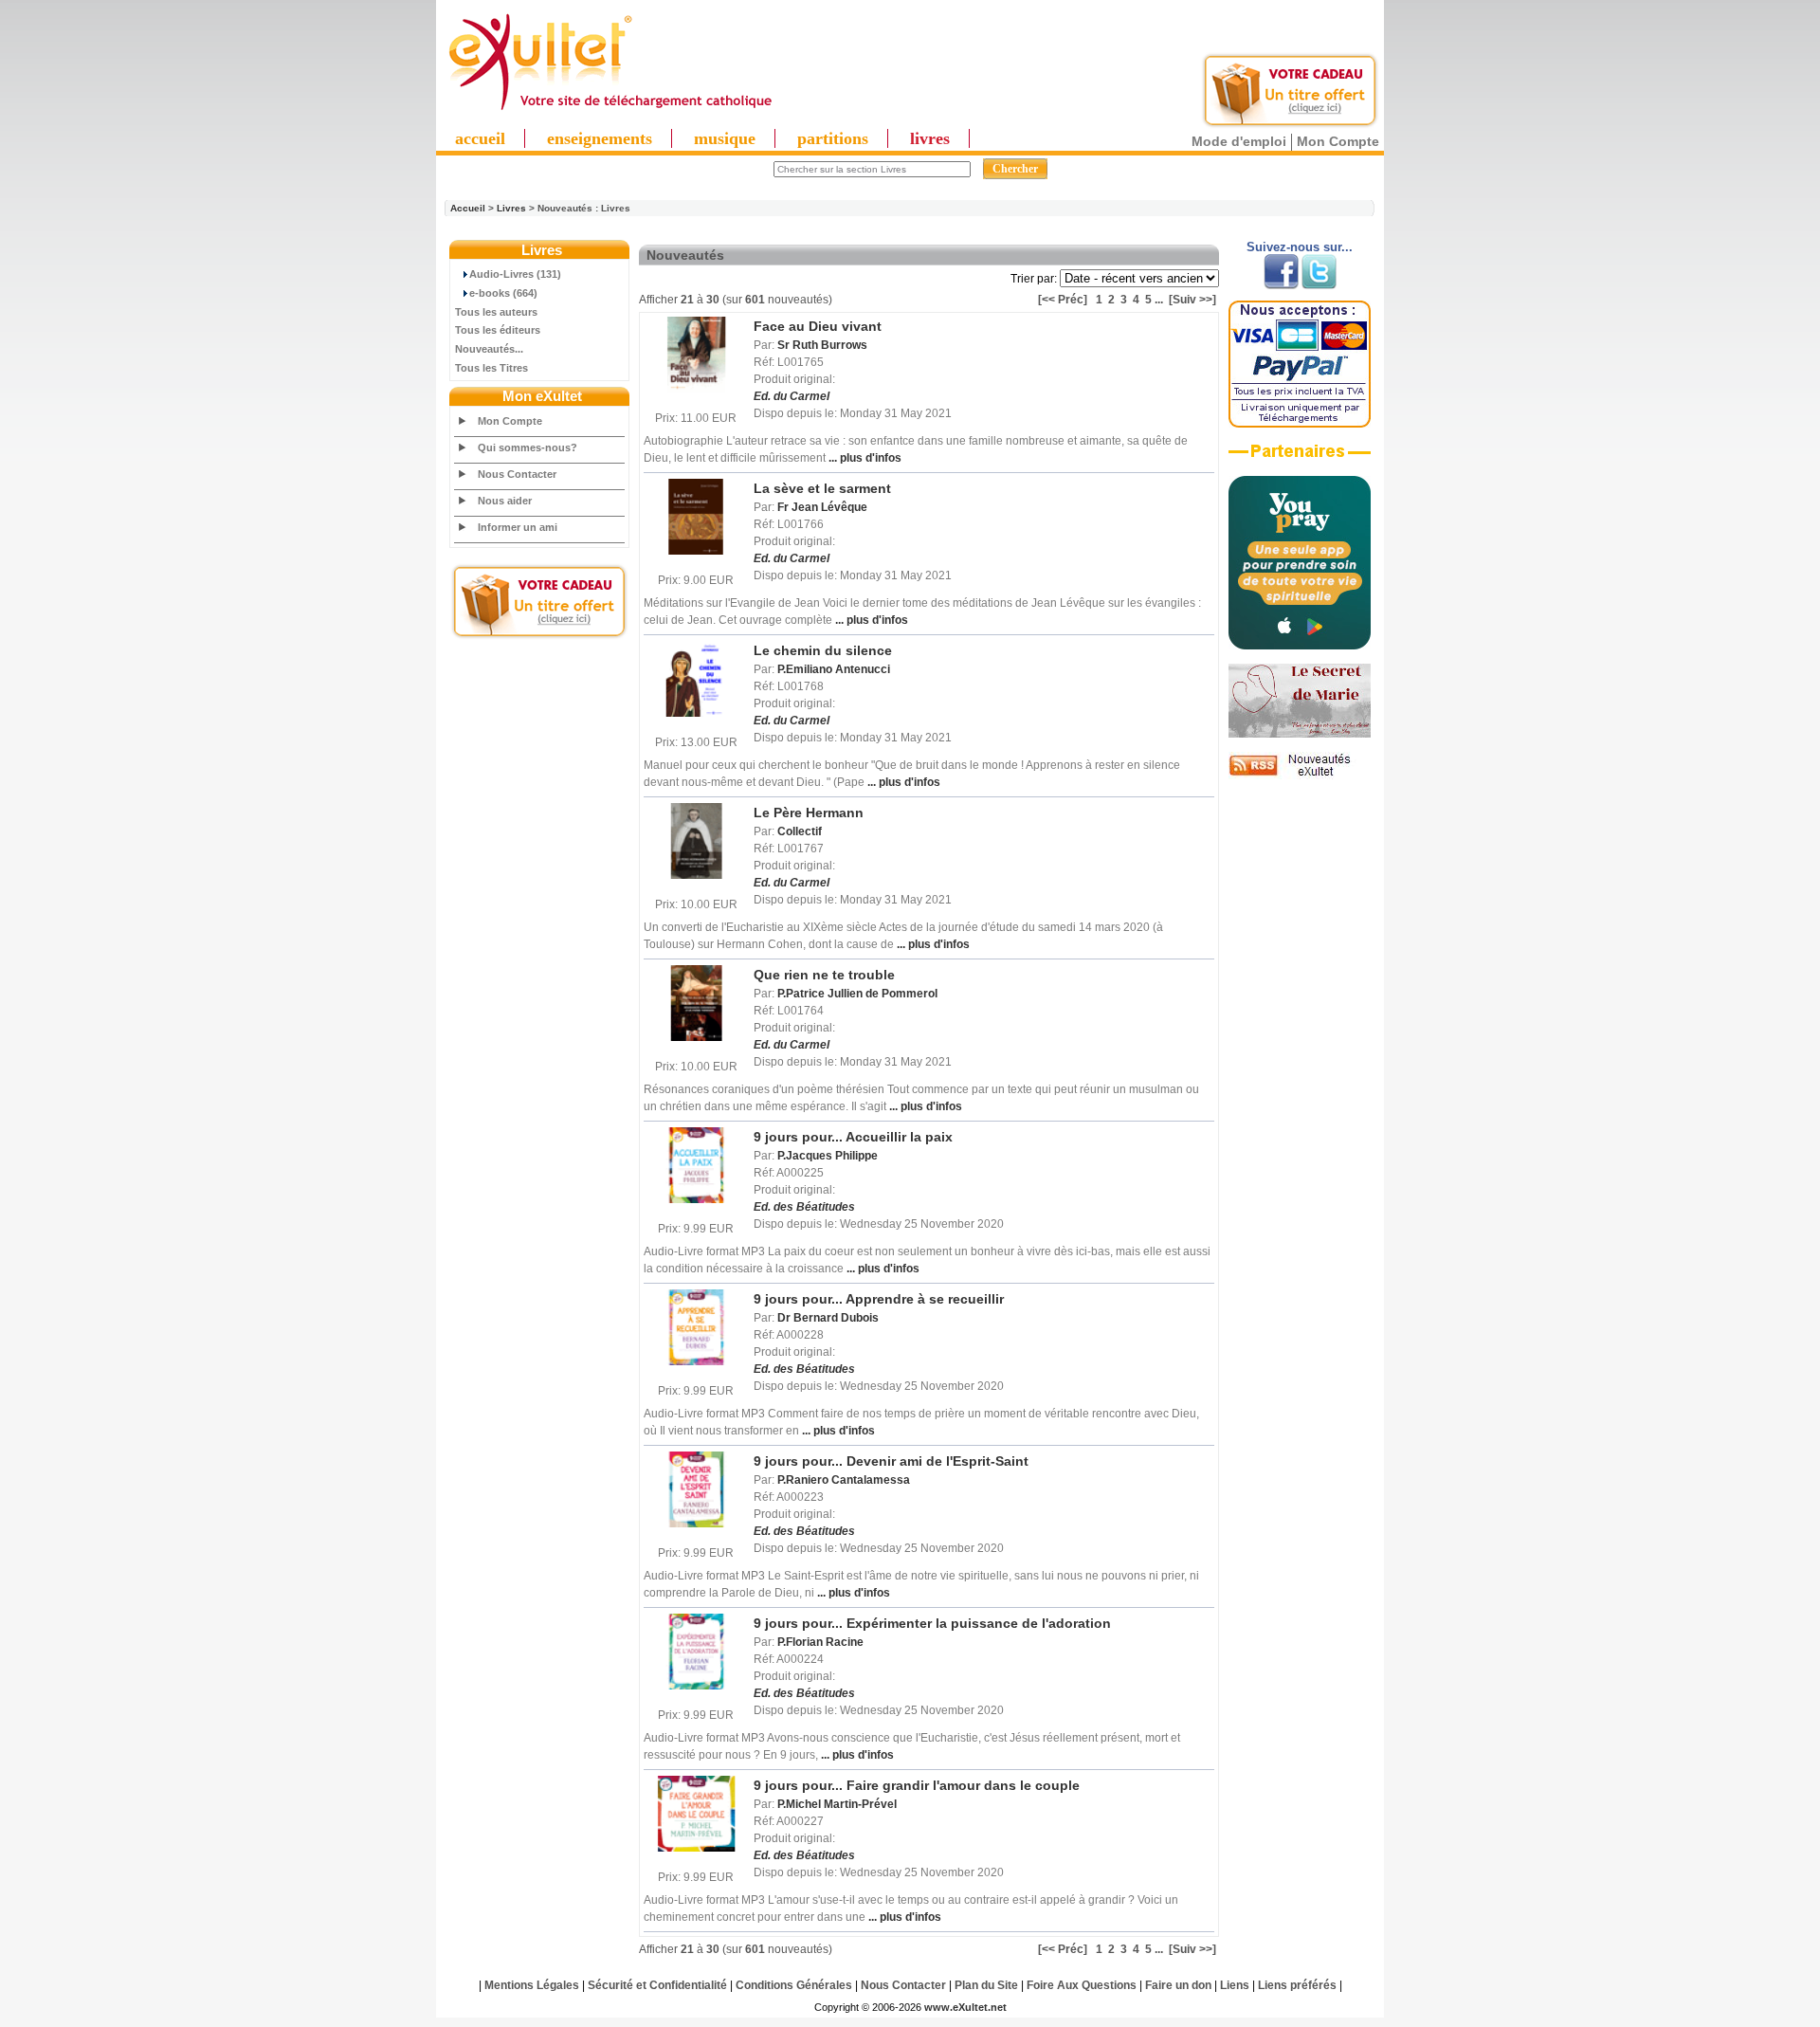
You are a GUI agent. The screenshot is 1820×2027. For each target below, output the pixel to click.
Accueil (468, 208)
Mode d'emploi (1239, 141)
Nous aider (505, 501)
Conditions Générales (794, 1985)
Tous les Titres (491, 368)
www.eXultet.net (965, 2007)
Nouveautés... (489, 349)
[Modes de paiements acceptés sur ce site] (1300, 424)
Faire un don (1178, 1985)
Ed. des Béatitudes (804, 1207)
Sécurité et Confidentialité (657, 1985)
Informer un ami (518, 527)
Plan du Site (986, 1985)
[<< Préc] (1063, 300)
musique (725, 138)
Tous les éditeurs (498, 330)
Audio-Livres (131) (515, 274)
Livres (511, 208)
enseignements (600, 138)
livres (930, 138)
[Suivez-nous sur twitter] (1319, 285)
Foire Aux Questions (1082, 1985)
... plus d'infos (864, 458)
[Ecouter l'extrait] (1300, 458)
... (1159, 300)
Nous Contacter (517, 474)
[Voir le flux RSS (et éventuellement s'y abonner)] (1300, 776)
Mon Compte (1338, 141)
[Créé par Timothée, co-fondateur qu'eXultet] (1300, 646)
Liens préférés (1297, 1985)
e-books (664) (503, 293)
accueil (480, 138)
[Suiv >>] (1192, 300)
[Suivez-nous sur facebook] (1281, 285)
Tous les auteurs (496, 312)
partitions (833, 138)
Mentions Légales (532, 1985)
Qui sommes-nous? (528, 447)
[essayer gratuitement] (1290, 125)
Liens (1235, 1985)
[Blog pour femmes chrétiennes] (1300, 734)
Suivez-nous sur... (1300, 247)
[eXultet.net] (610, 111)
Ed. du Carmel (792, 396)
